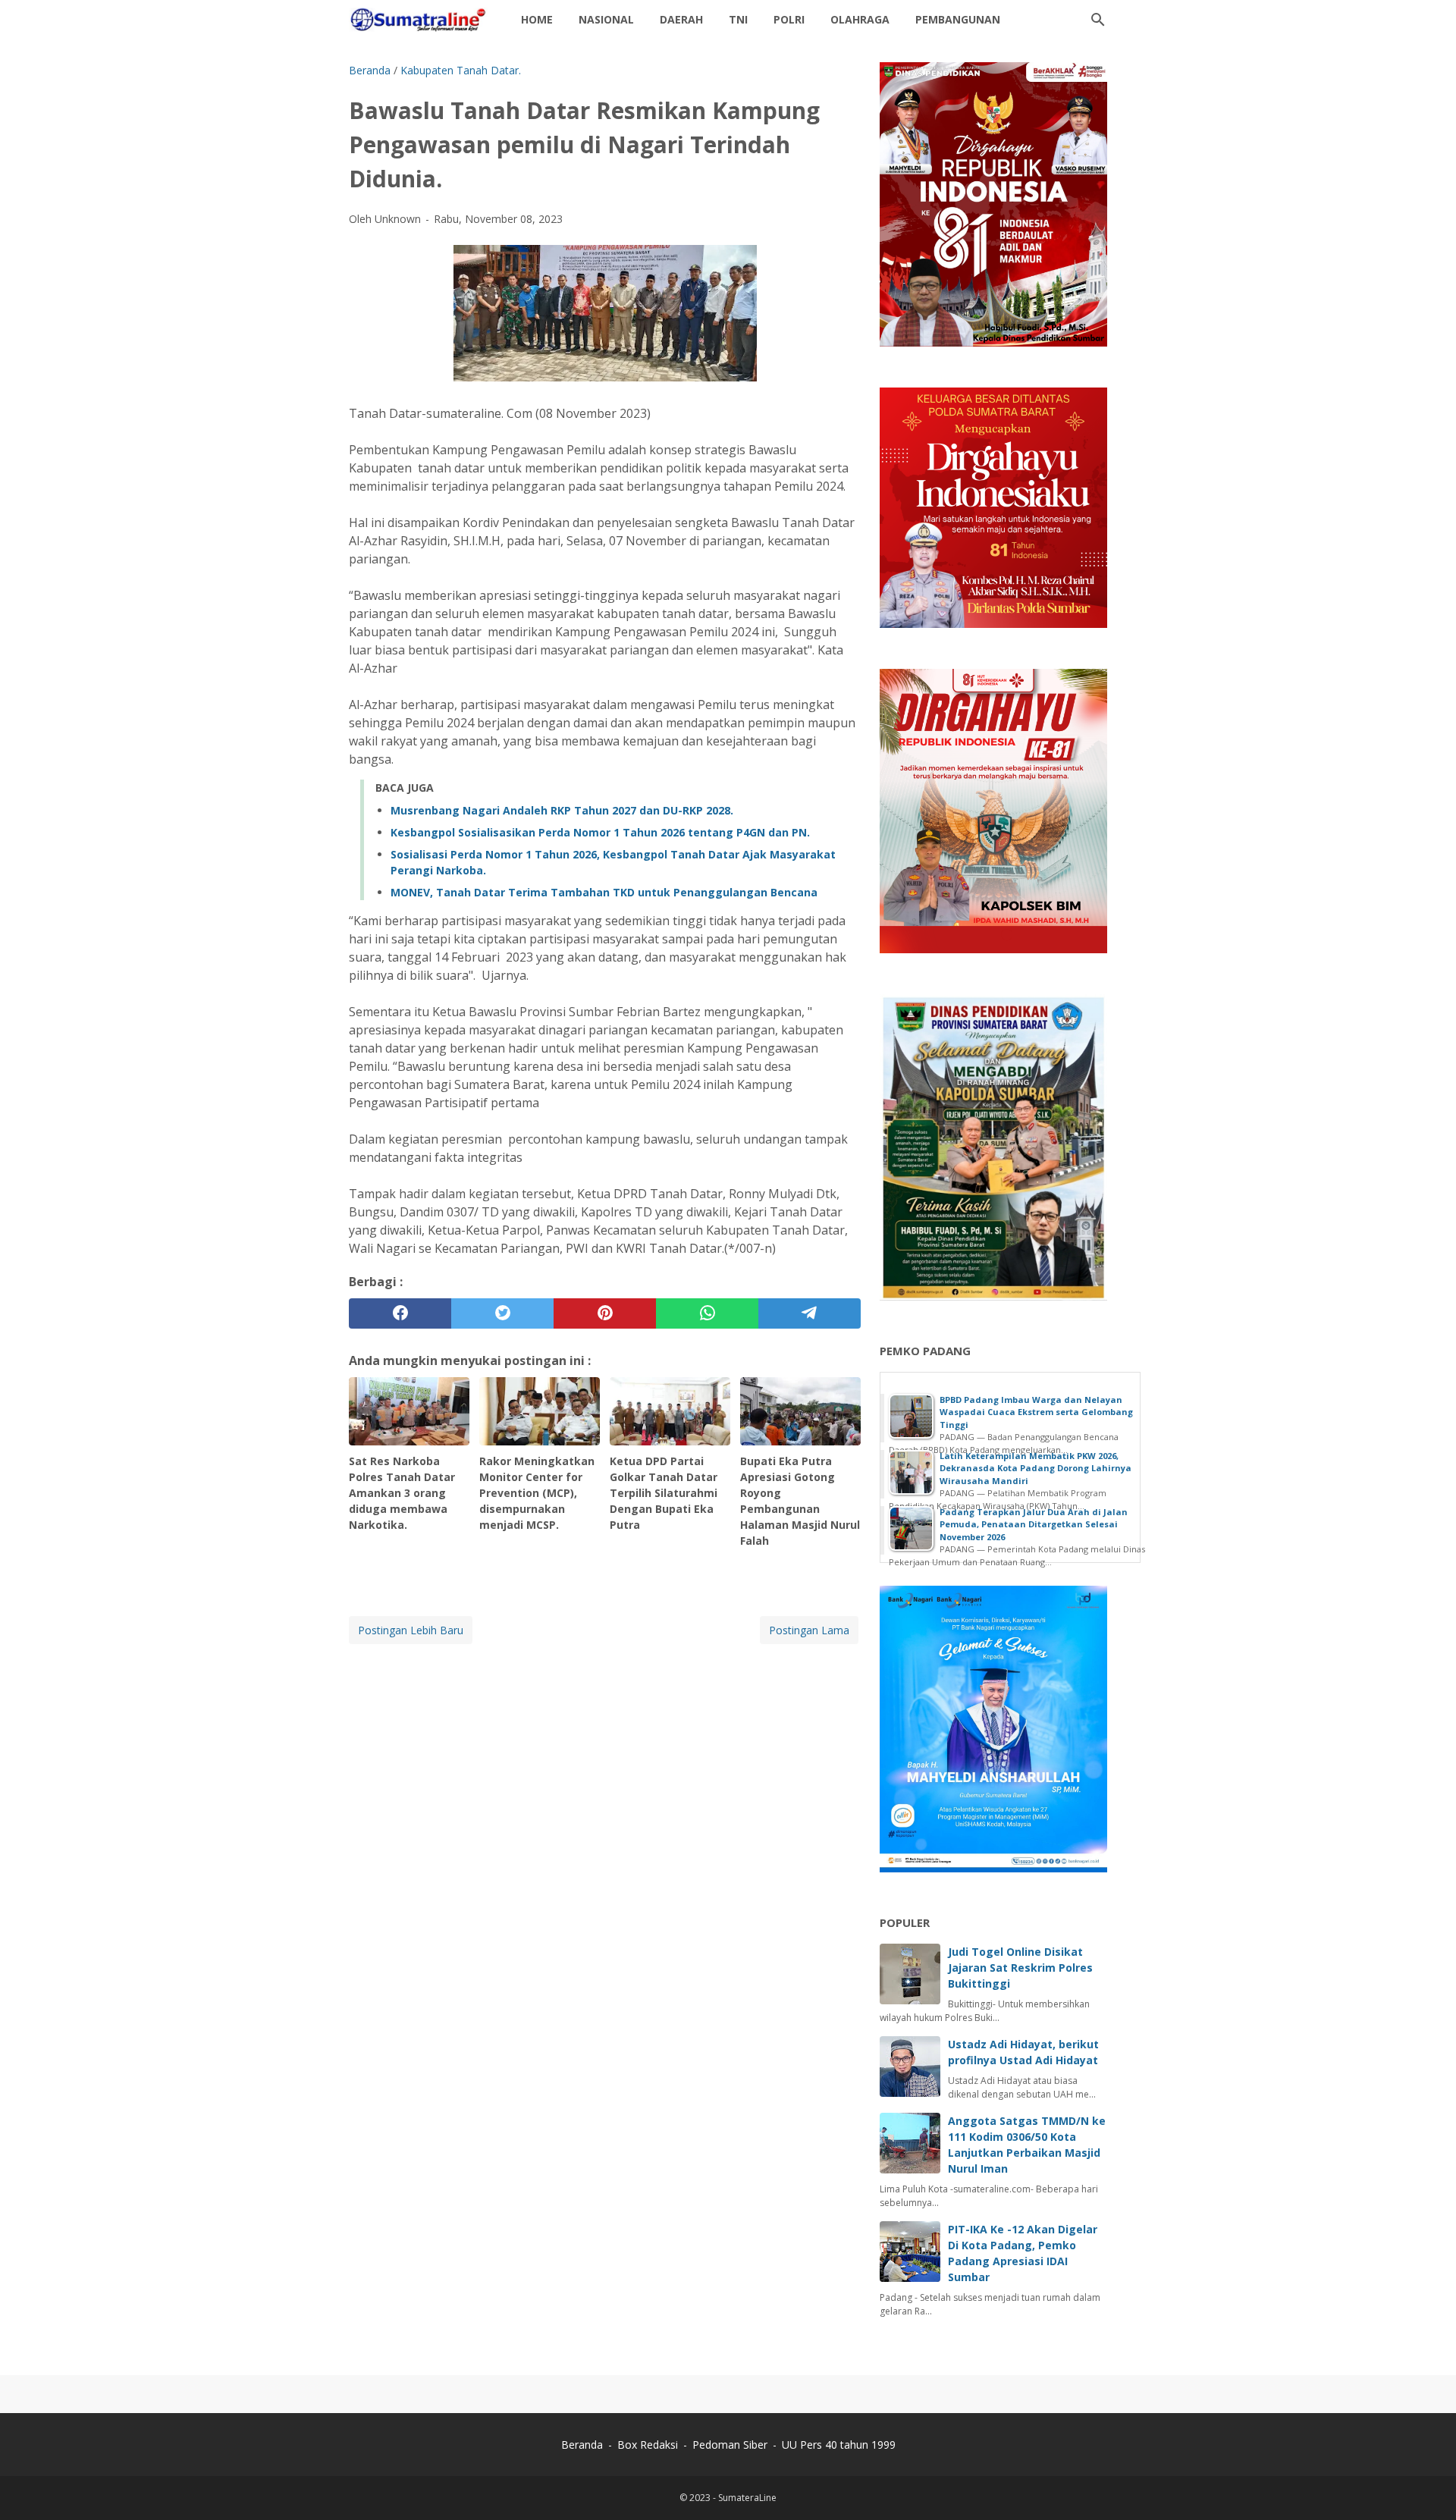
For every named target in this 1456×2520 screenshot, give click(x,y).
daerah (681, 19)
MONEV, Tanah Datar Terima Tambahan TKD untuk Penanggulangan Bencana (604, 892)
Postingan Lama (809, 1630)
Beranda (582, 2445)
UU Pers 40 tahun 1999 (839, 2445)
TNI (738, 19)
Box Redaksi (649, 2445)
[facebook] (400, 1313)
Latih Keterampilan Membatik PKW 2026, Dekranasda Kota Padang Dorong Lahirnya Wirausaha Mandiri (1036, 1468)
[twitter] (502, 1313)
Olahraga (860, 19)
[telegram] (810, 1313)
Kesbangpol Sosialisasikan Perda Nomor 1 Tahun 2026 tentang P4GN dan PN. (600, 832)
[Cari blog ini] (1098, 20)
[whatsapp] (707, 1313)
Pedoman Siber (730, 2445)
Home (537, 19)
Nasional (606, 19)
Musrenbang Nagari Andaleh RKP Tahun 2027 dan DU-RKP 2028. (562, 810)
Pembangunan (958, 19)
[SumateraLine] (421, 20)
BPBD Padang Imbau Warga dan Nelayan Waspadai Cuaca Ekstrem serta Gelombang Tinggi (1036, 1412)
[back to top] (1426, 2485)
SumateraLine (747, 2498)
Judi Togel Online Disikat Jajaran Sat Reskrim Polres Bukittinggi (1020, 1968)
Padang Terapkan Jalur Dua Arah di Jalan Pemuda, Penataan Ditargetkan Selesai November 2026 (1034, 1524)
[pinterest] (605, 1313)
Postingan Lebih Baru (411, 1630)
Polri (789, 19)
